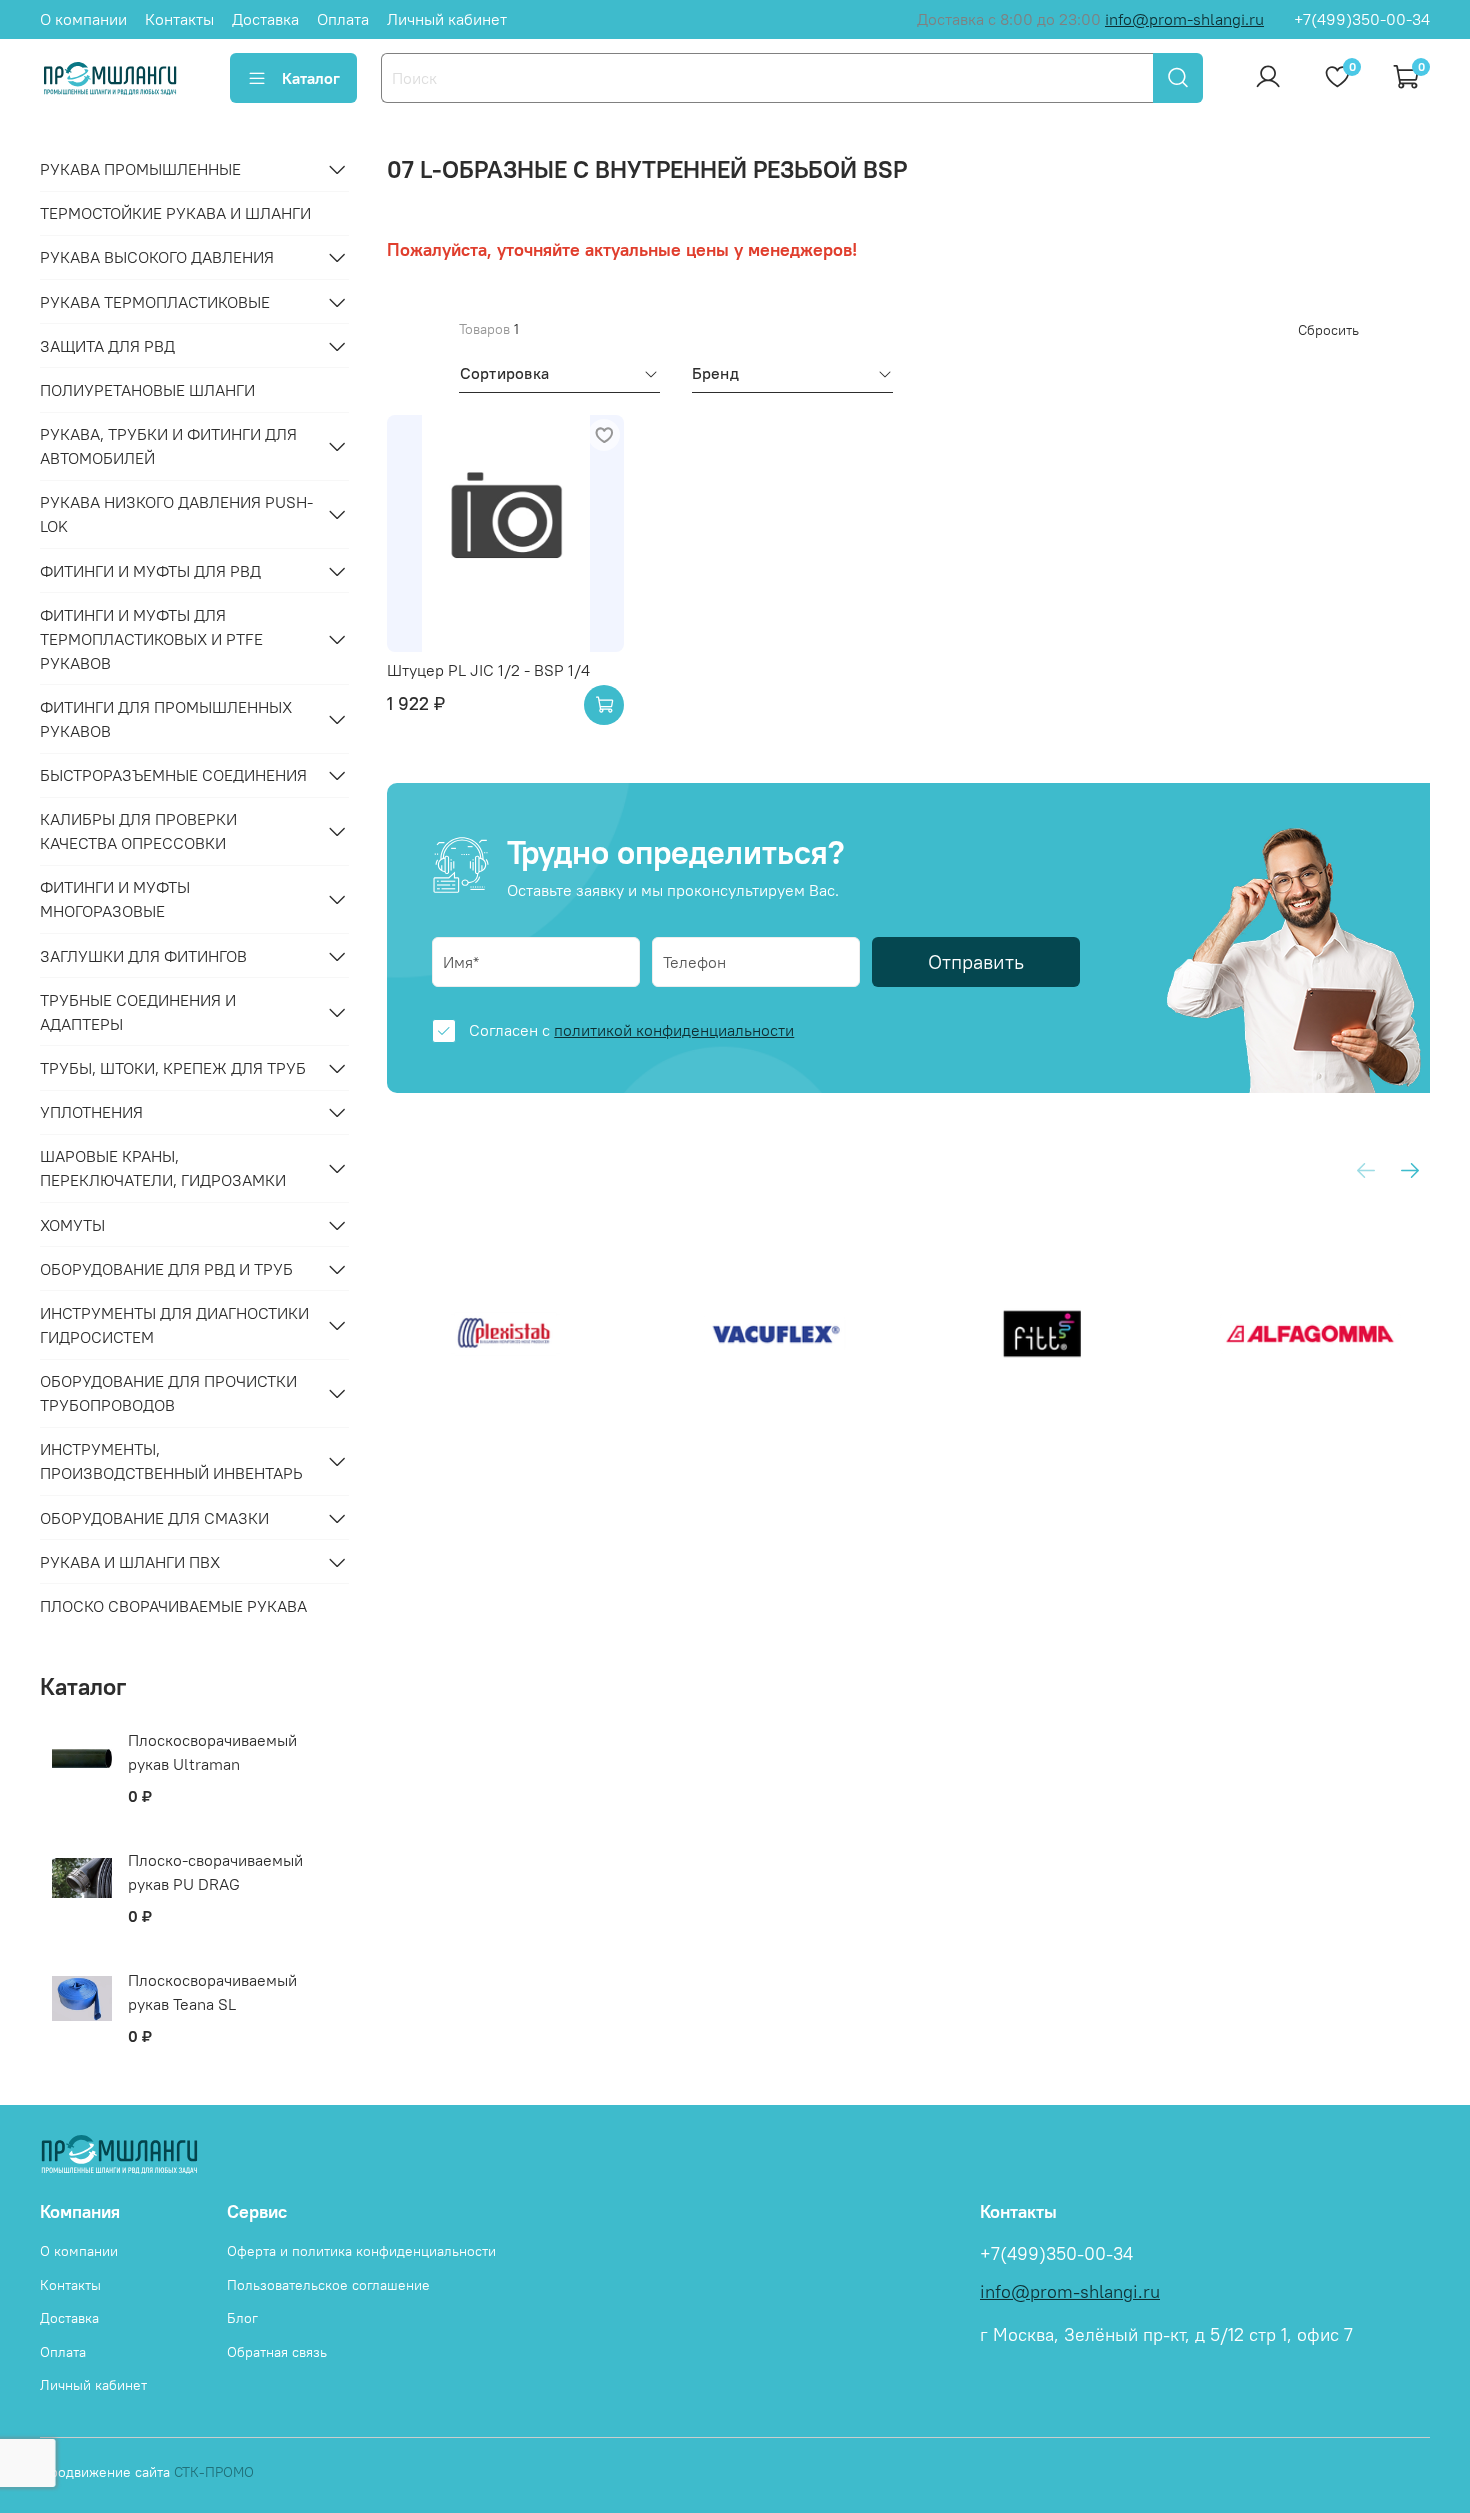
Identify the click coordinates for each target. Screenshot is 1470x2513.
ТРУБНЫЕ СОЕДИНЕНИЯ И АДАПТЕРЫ (138, 1012)
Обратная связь (277, 2352)
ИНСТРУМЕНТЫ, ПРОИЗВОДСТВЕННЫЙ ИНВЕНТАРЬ (171, 1461)
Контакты (179, 19)
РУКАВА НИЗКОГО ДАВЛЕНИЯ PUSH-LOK (176, 514)
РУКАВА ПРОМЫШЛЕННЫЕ (140, 169)
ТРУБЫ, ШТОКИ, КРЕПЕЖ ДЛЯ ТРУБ (173, 1068)
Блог (242, 2318)
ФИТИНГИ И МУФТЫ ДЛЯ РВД (150, 571)
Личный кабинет (447, 19)
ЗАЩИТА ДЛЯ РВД (107, 346)
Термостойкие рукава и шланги (175, 213)
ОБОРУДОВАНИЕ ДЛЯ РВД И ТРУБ (166, 1269)
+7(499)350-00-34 (1362, 19)
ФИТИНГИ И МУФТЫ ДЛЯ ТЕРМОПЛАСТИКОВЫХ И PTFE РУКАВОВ (151, 639)
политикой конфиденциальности (674, 1030)
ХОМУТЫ (72, 1225)
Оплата (343, 19)
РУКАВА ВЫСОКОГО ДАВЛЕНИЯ (157, 257)
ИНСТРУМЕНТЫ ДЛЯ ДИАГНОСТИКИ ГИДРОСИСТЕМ (174, 1325)
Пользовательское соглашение (328, 2285)
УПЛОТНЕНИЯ (91, 1112)
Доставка (265, 19)
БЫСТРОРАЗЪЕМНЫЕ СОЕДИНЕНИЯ (173, 775)
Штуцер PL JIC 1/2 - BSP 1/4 (488, 670)
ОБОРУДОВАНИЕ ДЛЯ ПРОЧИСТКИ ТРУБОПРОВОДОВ (168, 1393)
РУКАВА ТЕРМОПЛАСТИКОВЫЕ (155, 302)
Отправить (976, 961)
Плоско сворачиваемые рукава (173, 1606)
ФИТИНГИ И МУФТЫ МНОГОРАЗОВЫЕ (115, 899)
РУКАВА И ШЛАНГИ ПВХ (130, 1562)
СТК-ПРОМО (214, 2472)
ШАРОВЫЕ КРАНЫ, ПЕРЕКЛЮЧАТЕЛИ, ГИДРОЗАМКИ (163, 1168)
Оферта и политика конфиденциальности (361, 2251)
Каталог (311, 78)
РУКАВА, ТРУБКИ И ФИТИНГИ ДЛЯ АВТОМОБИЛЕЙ (168, 446)
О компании (83, 19)
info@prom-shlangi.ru (1184, 19)
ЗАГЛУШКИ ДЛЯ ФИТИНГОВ (143, 956)
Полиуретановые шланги (147, 390)
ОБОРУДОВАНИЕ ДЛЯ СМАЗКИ (154, 1518)
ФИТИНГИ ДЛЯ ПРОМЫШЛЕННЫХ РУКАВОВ (166, 719)
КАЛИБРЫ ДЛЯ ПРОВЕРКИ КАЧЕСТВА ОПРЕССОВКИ (138, 831)
